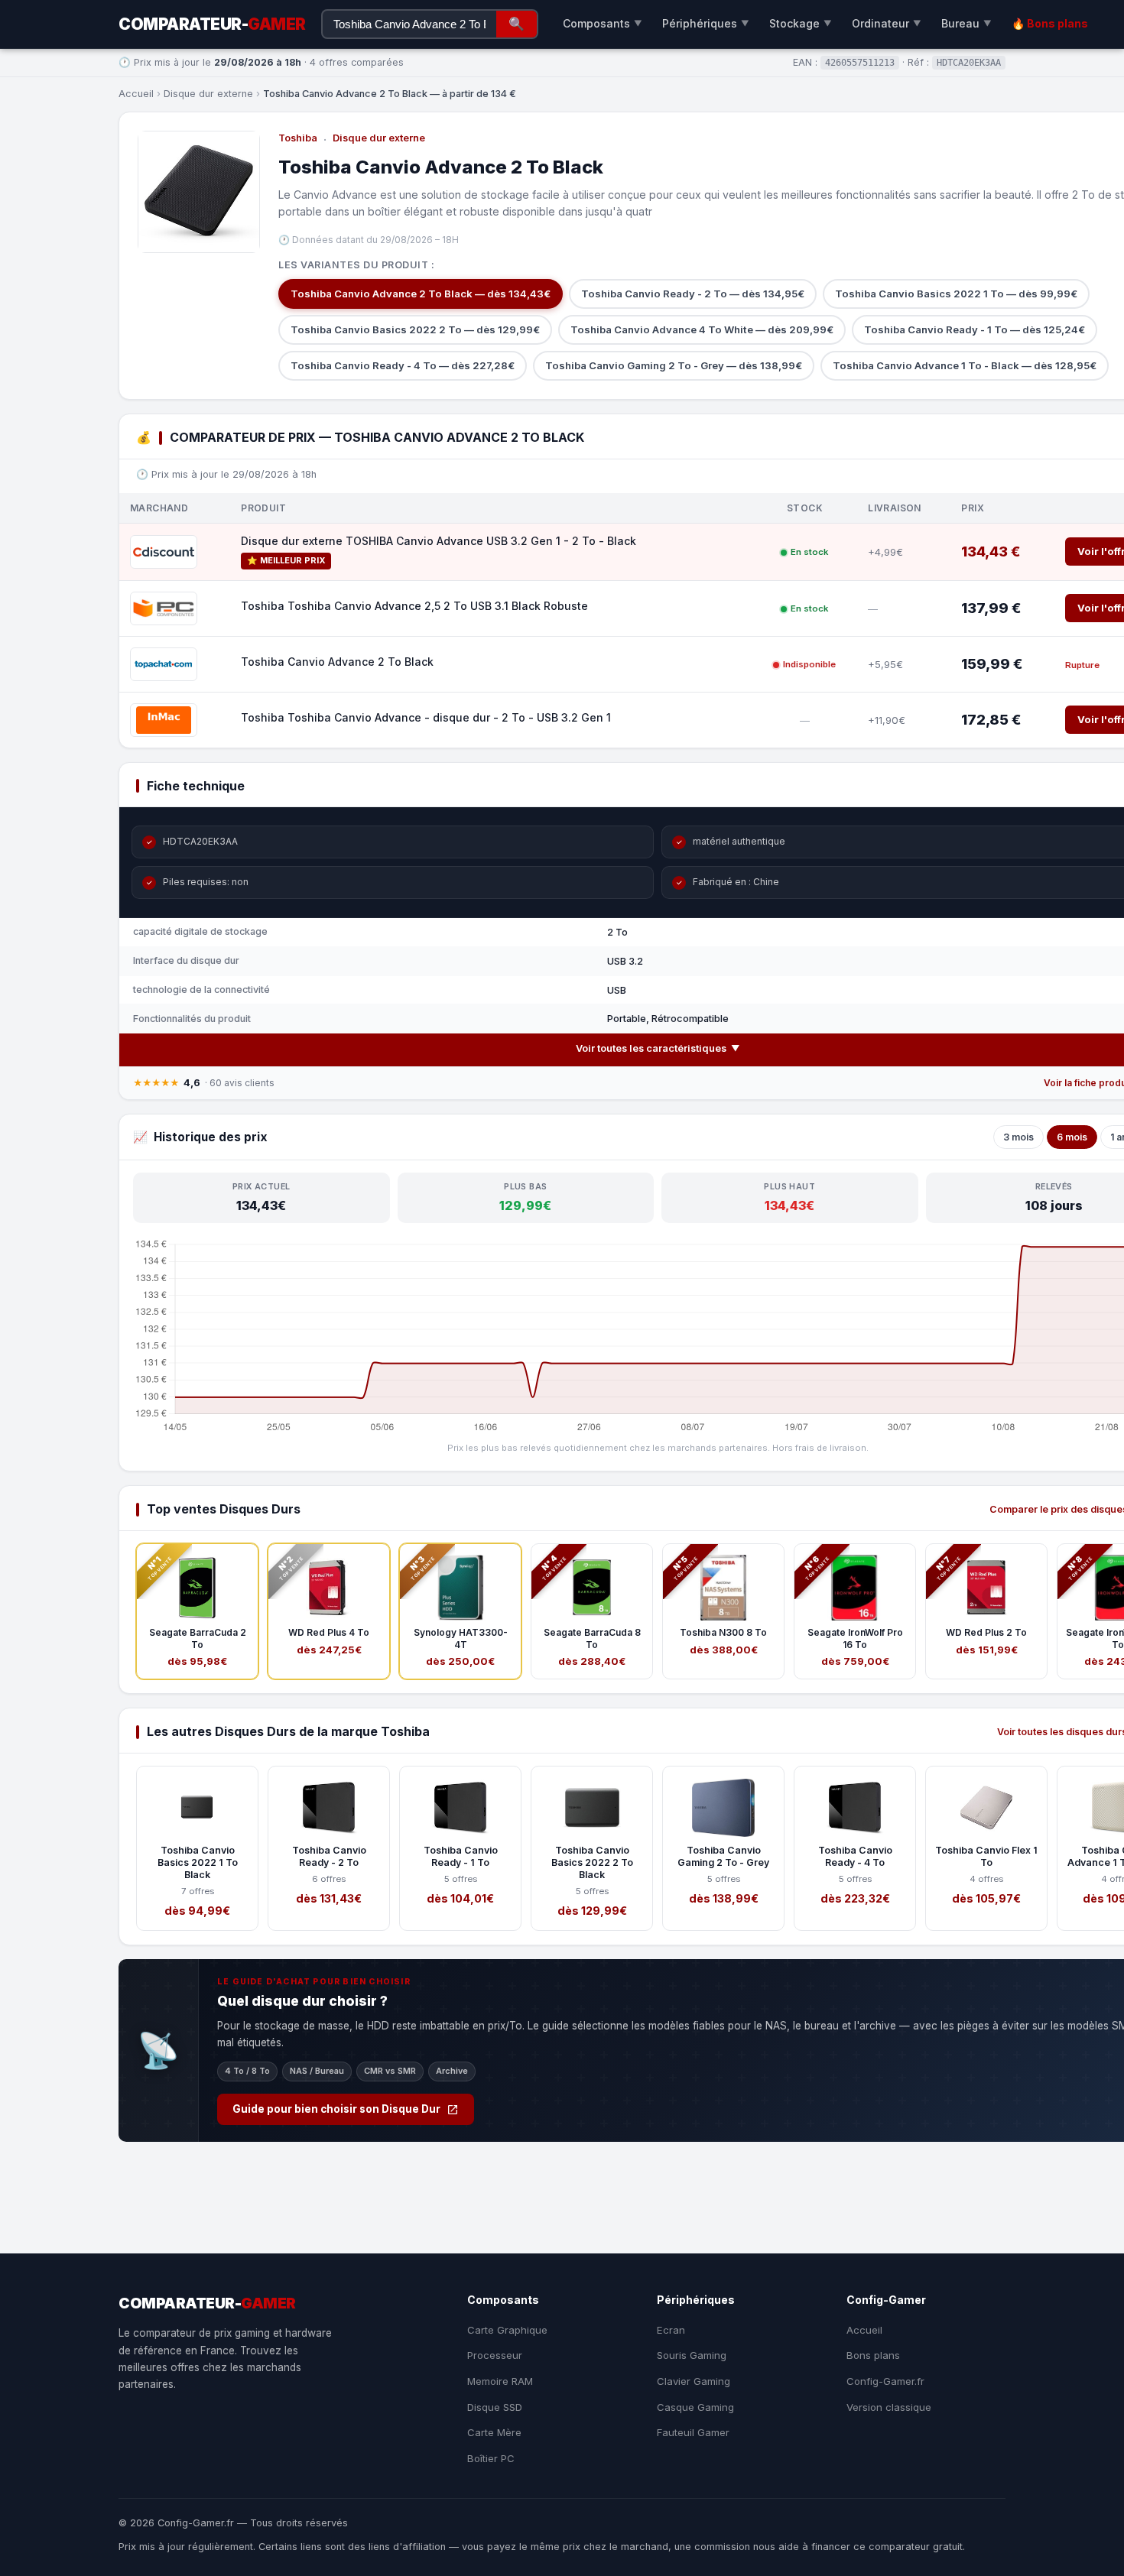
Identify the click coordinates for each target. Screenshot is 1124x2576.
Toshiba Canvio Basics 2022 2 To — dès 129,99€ (415, 329)
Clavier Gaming (694, 2381)
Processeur (495, 2355)
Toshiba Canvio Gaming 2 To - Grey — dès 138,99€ (674, 365)
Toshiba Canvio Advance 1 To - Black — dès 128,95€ (965, 365)
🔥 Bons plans (1050, 23)
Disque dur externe (208, 94)
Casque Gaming (695, 2407)
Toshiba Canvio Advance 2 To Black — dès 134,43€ (421, 294)
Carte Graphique (507, 2330)
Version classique (889, 2407)
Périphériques (706, 23)
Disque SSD (495, 2407)
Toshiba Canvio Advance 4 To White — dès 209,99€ (702, 329)
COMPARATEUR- (212, 24)
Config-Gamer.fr (885, 2381)
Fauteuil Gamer (693, 2432)
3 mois (1018, 1137)
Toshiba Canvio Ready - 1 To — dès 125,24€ (975, 329)
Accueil (136, 94)
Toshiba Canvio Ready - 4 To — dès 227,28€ (403, 365)
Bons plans (873, 2355)
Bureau (966, 23)
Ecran (671, 2330)
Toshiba (298, 138)
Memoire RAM (500, 2381)
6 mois (1072, 1137)
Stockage (801, 23)
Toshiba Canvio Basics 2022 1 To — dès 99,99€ (956, 294)
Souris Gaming (692, 2355)
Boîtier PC (491, 2458)
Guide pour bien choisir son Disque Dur (336, 2109)
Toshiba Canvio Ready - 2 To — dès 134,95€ (693, 294)
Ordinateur (887, 23)
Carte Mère (494, 2432)
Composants (603, 23)
